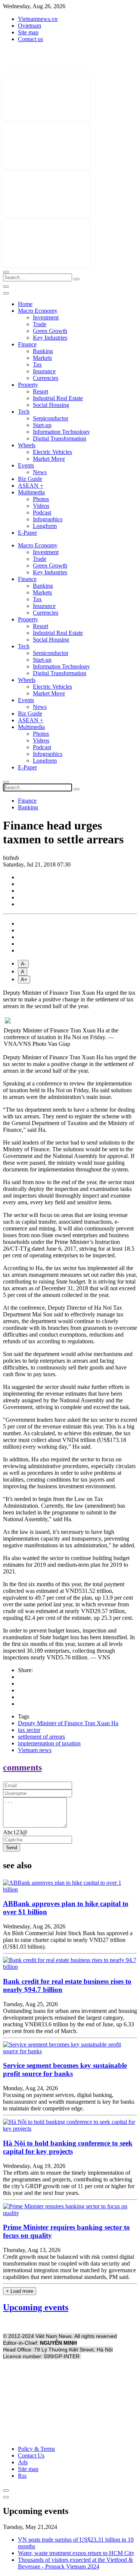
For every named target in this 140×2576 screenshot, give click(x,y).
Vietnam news (35, 1750)
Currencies (46, 378)
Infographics (48, 519)
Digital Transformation (60, 438)
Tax (37, 365)
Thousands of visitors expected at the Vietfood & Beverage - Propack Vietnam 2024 (75, 2563)
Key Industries (50, 338)
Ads (23, 2462)
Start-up (42, 425)
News (40, 472)
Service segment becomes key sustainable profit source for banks (65, 2070)
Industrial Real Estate (58, 398)
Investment (46, 317)
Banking (43, 351)
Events (26, 465)
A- (23, 964)
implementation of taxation (49, 1743)
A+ (24, 980)
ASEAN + (31, 486)
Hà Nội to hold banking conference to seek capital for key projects (68, 2147)
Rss (22, 2476)
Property (28, 385)
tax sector (29, 1730)
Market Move (49, 459)
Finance (27, 344)
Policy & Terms (36, 2449)
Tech (24, 412)
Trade (40, 324)
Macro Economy (38, 311)
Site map (28, 32)
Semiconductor (51, 418)
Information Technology (61, 432)
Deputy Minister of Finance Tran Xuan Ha (68, 1723)
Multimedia (31, 492)
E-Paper (27, 533)
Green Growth (50, 331)
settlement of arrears (41, 1737)
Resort (41, 391)
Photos (41, 499)
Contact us (30, 39)
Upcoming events (36, 2307)
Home (25, 304)
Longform (45, 526)
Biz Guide (30, 479)
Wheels (27, 445)
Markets (42, 358)
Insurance (44, 371)
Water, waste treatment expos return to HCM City (76, 2553)
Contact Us (31, 2455)
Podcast (42, 512)
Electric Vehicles (52, 452)
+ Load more (20, 2291)
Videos (41, 506)
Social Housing (51, 405)
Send (12, 1848)
